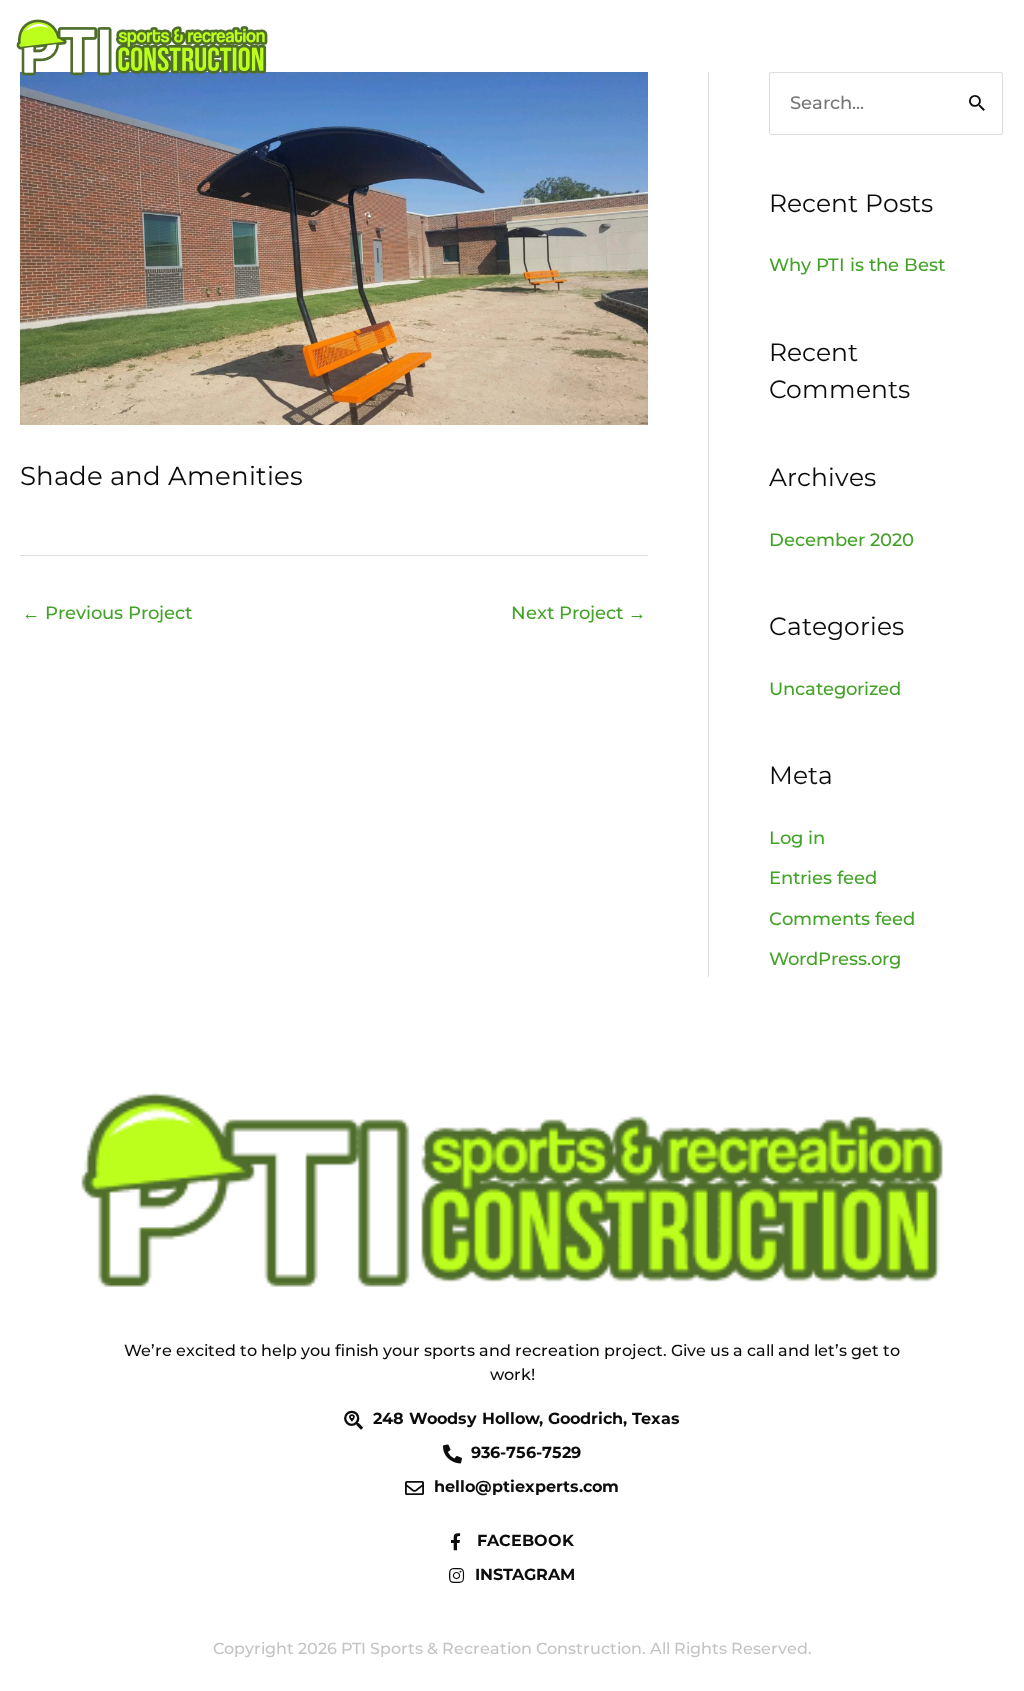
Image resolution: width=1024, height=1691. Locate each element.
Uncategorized (835, 689)
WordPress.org (835, 959)
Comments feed (842, 919)
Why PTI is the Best (857, 265)
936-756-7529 (899, 47)
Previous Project (107, 613)
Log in (797, 838)
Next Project (578, 613)
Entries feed (823, 878)
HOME (771, 47)
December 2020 (841, 540)
